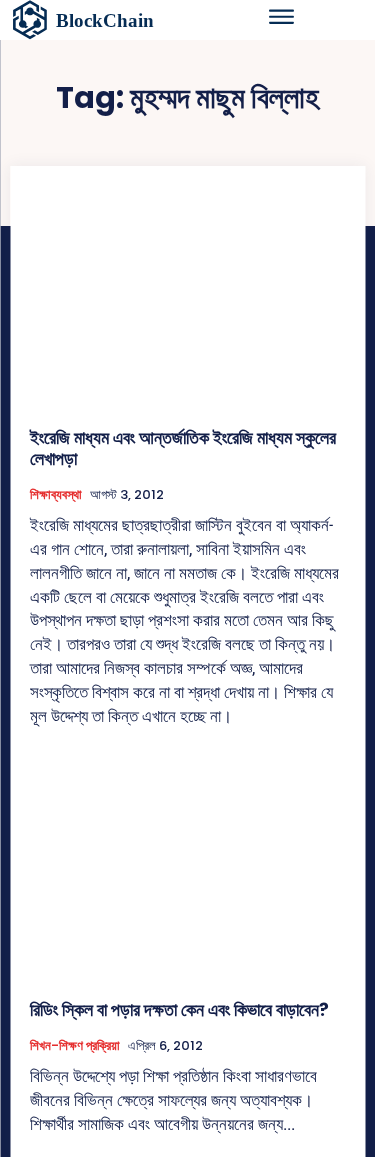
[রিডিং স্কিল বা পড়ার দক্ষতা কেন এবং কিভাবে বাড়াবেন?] (187, 868)
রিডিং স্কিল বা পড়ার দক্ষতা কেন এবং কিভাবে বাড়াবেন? (179, 1009)
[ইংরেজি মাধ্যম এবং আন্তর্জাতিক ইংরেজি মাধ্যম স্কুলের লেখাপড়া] (187, 296)
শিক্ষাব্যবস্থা (56, 495)
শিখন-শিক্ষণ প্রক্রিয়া (75, 1046)
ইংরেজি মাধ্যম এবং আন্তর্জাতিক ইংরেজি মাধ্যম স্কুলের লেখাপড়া (183, 448)
